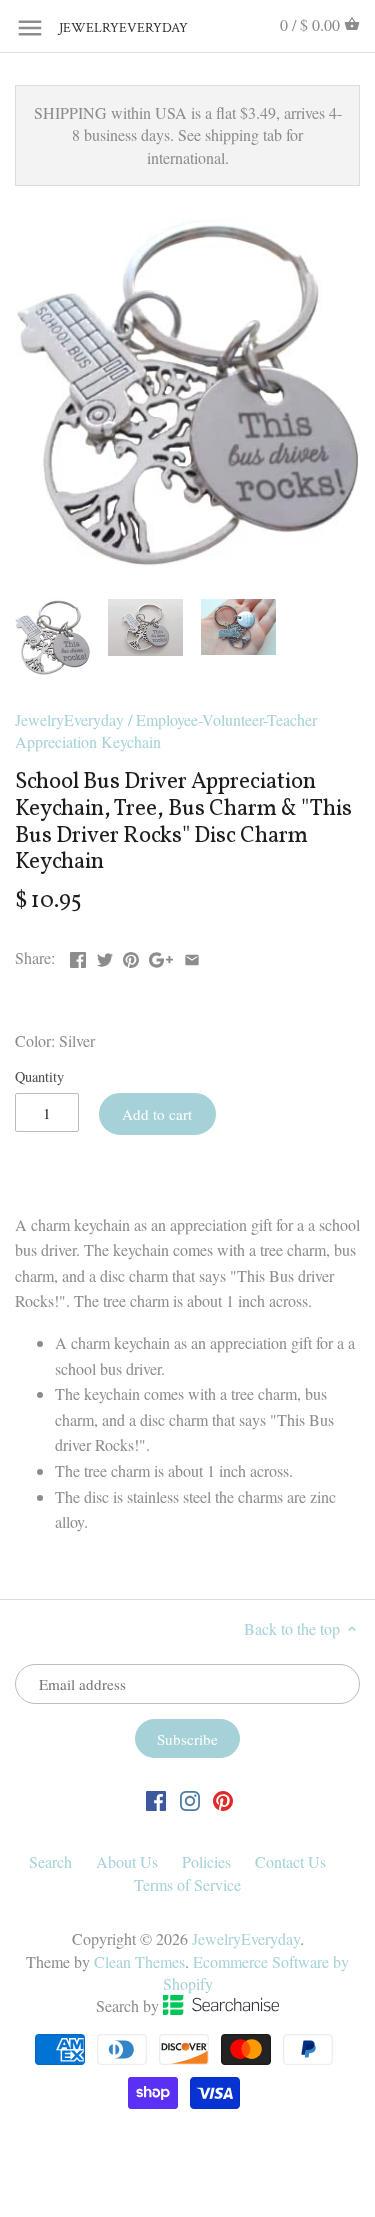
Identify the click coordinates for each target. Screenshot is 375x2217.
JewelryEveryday (109, 28)
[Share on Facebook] (78, 955)
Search (50, 1861)
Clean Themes (139, 1961)
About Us (127, 1861)
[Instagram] (190, 1799)
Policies (206, 1861)
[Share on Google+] (161, 955)
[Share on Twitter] (105, 955)
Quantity (39, 1076)
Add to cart (157, 1114)
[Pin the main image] (131, 955)
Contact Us (290, 1861)
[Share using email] (192, 955)
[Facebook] (156, 1799)
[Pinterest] (223, 1799)
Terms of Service (187, 1884)
